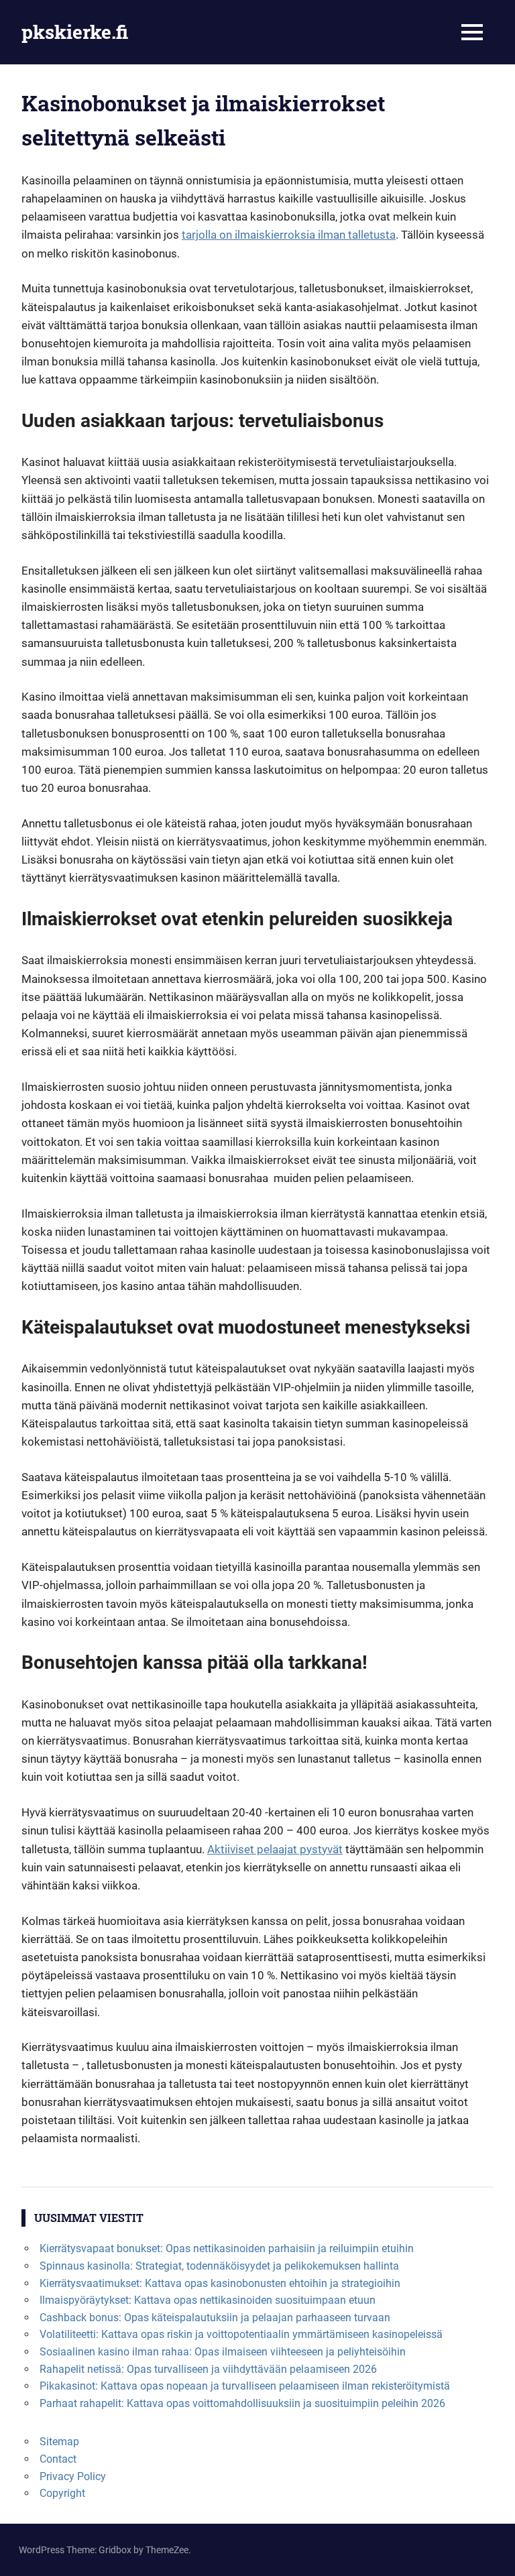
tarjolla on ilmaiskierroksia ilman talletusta (289, 235)
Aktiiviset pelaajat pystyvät (275, 1849)
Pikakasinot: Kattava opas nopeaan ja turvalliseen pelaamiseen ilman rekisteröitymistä (245, 2386)
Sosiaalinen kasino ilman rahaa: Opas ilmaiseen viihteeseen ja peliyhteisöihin (223, 2352)
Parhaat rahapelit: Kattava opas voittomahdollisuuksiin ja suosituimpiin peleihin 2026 (242, 2403)
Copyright (62, 2493)
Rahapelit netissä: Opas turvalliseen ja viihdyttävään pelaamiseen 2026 (208, 2369)
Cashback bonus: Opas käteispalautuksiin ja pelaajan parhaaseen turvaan (215, 2318)
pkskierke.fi (75, 32)
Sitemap (59, 2442)
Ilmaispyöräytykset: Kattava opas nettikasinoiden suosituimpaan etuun (208, 2300)
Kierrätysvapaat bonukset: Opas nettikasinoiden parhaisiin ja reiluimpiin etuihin (227, 2248)
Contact (58, 2459)
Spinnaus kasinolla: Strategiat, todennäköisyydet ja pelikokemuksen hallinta (219, 2266)
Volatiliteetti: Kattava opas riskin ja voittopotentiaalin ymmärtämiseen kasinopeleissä (241, 2334)
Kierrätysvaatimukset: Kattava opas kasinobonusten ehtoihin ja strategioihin (220, 2283)
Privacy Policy (73, 2476)
